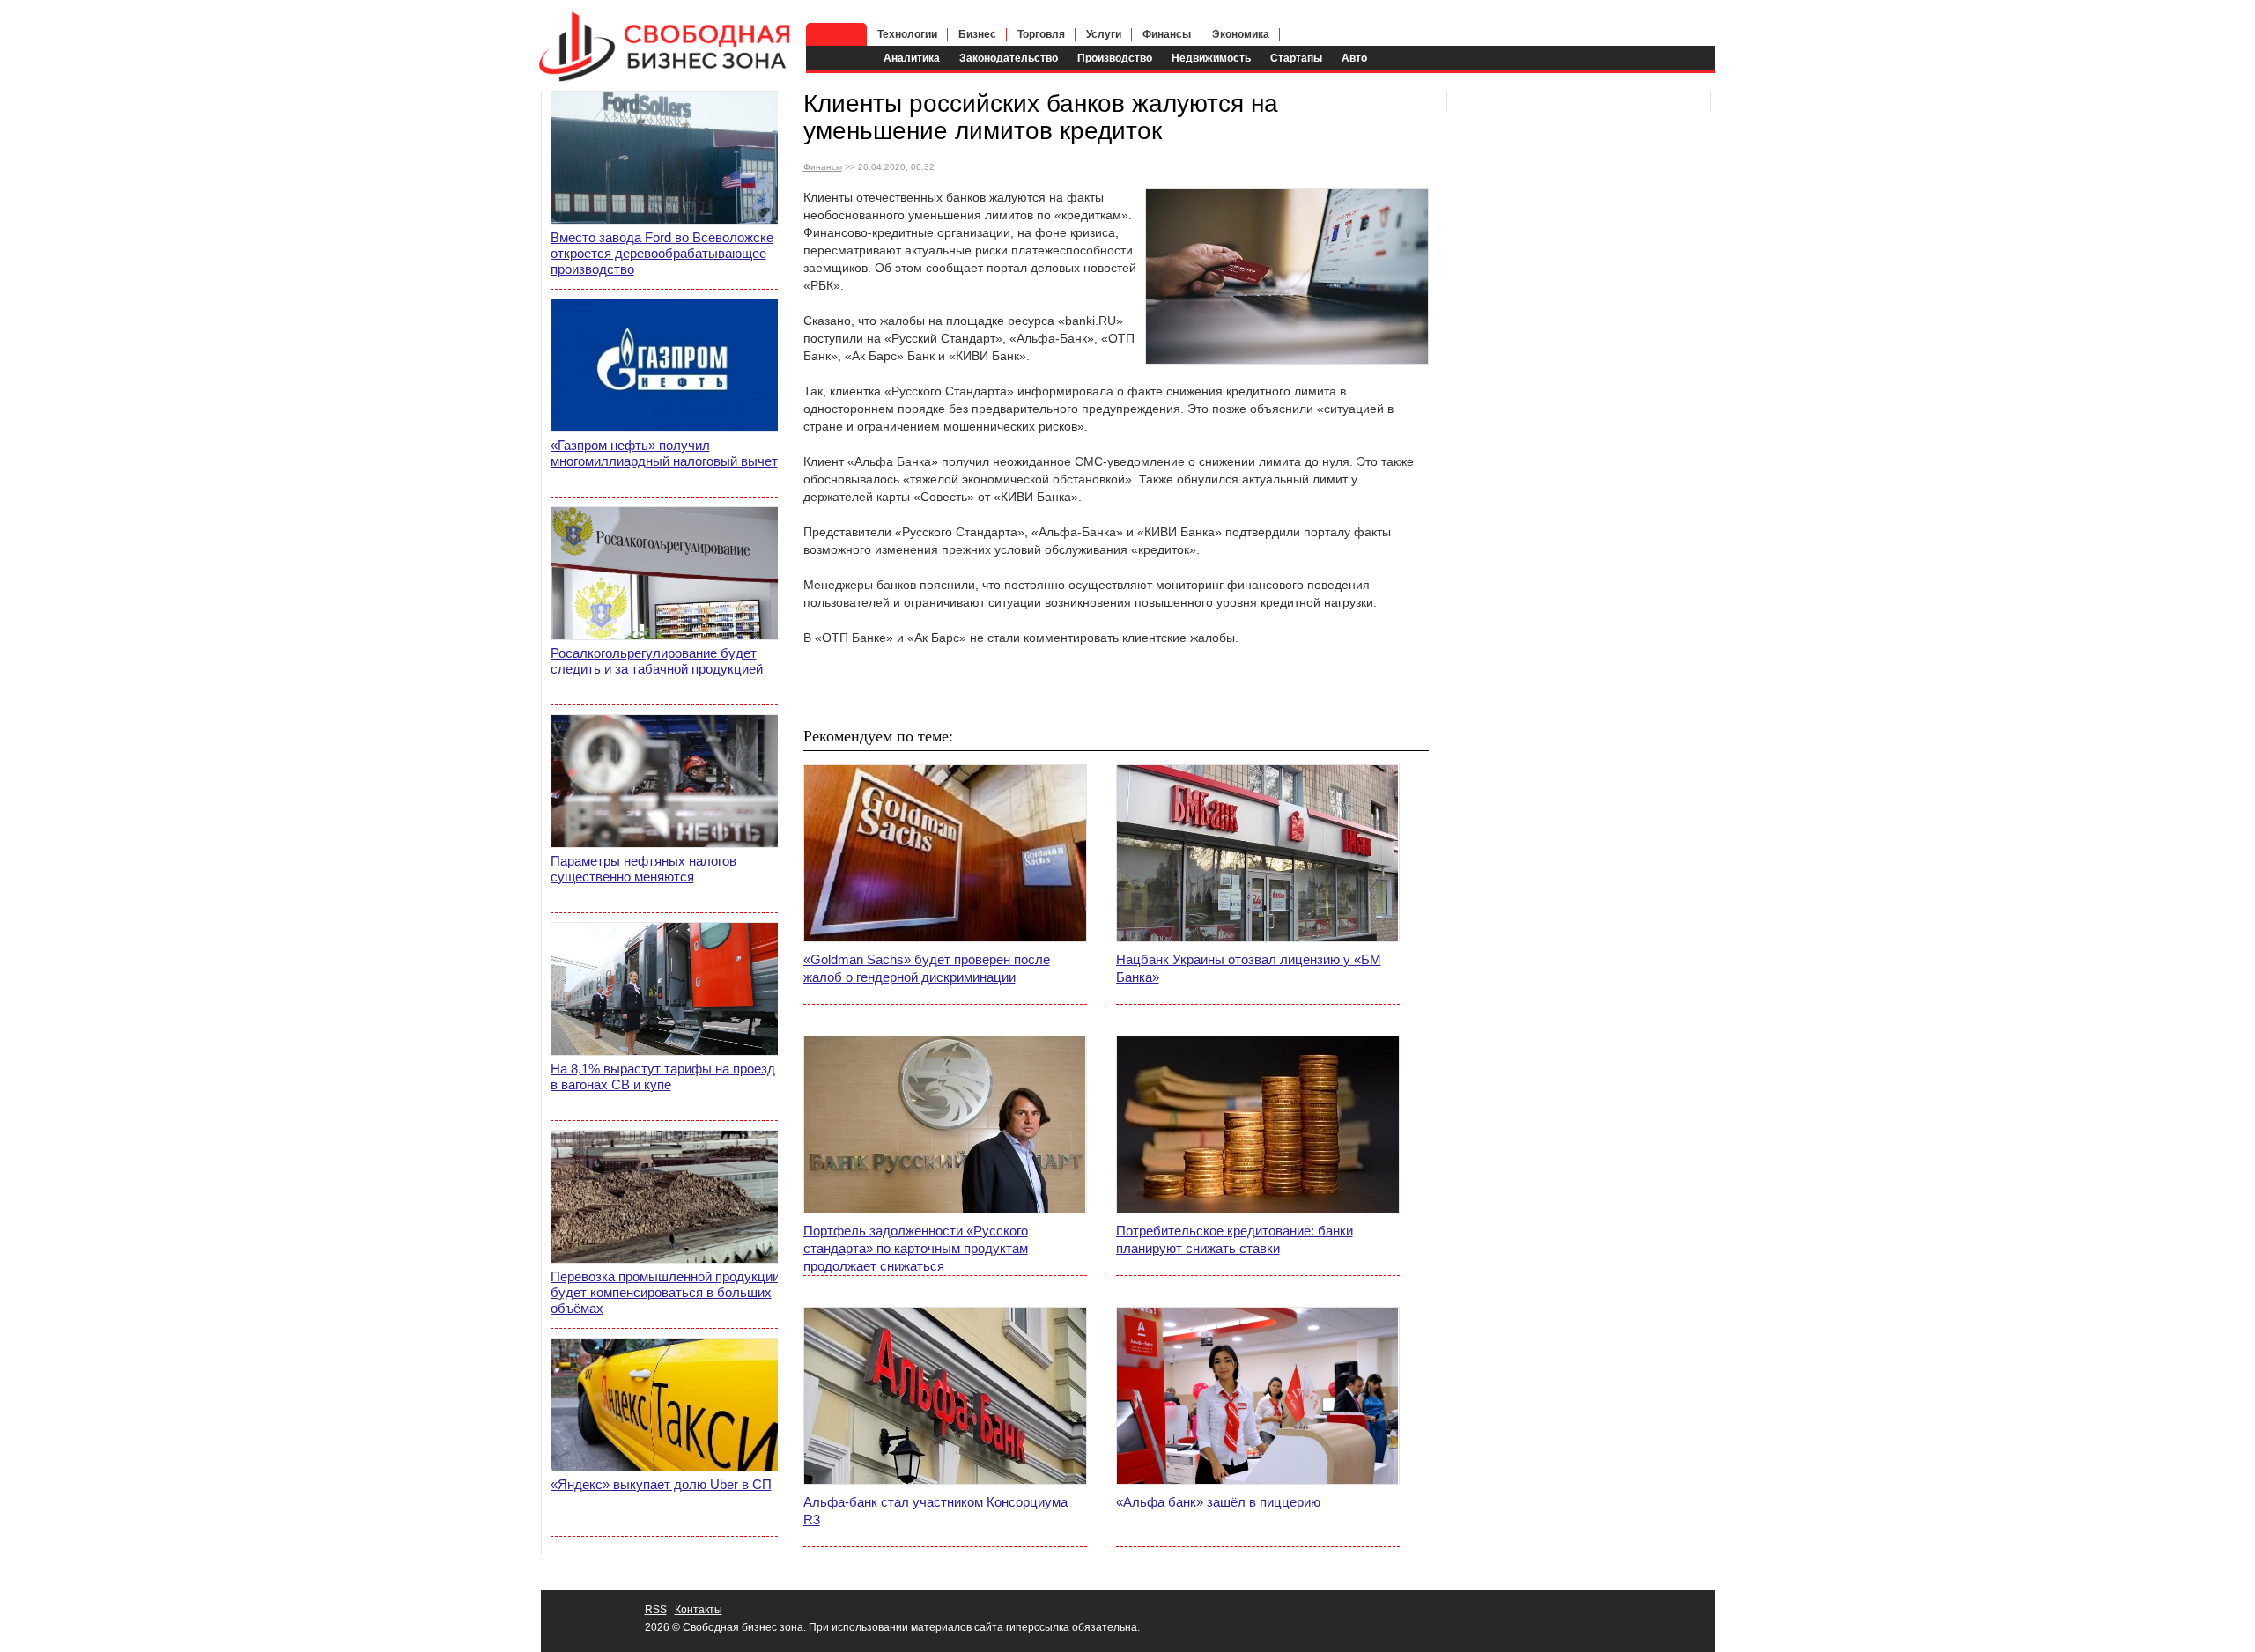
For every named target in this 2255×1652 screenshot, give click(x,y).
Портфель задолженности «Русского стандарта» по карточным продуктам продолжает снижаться (916, 1248)
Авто (1354, 58)
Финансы (1167, 34)
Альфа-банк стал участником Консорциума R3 (935, 1511)
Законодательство (1009, 58)
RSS (656, 1610)
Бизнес (977, 34)
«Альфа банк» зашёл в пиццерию (1218, 1502)
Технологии (907, 34)
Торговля (1041, 34)
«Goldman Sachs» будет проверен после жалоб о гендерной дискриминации (927, 968)
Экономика (1241, 34)
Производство (1115, 58)
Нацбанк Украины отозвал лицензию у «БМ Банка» (1249, 968)
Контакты (699, 1610)
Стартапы (1296, 58)
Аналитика (912, 58)
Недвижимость (1211, 58)
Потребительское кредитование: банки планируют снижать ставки (1235, 1239)
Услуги (1104, 34)
